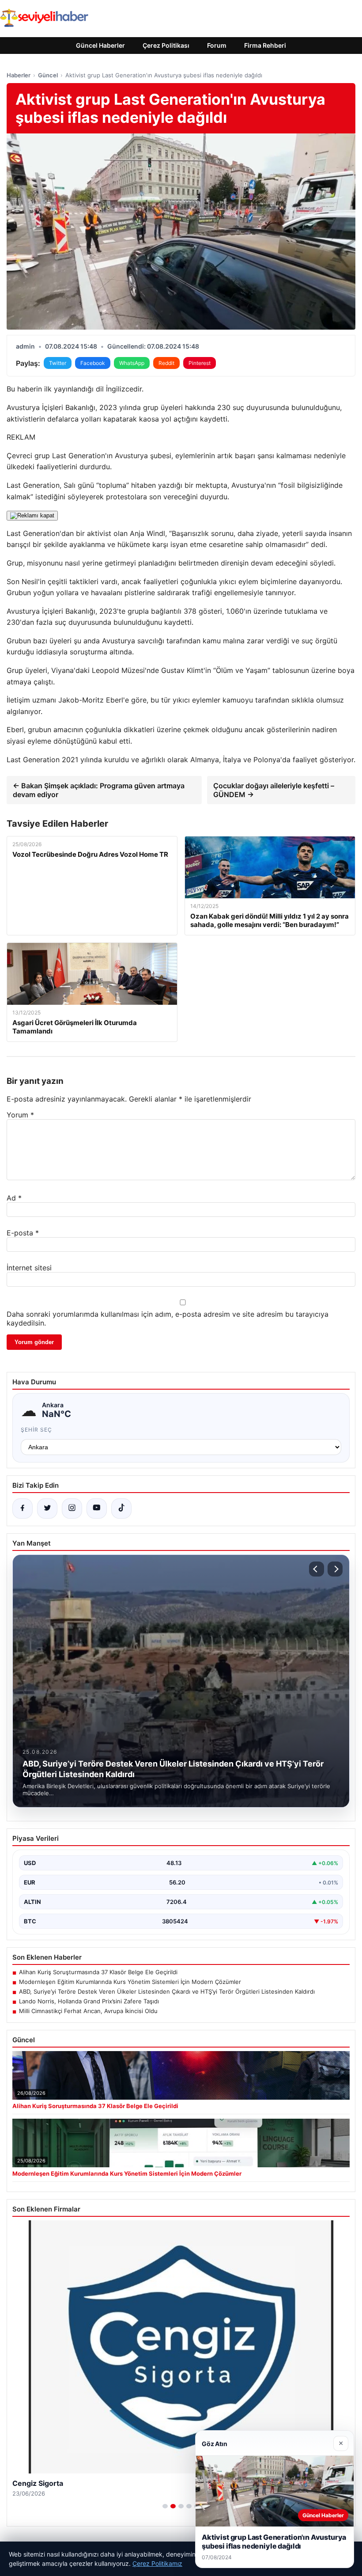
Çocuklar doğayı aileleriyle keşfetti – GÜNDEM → (274, 790)
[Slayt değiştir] (165, 2506)
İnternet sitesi (29, 1268)
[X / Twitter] (47, 1508)
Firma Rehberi (265, 45)
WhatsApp (132, 363)
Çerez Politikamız (157, 2563)
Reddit (166, 363)
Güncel (48, 75)
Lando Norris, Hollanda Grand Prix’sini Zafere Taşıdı (89, 2001)
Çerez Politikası (166, 45)
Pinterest (200, 363)
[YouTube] (97, 1508)
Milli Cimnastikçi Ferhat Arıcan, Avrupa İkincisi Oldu (88, 2011)
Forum (217, 45)
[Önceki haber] (317, 1569)
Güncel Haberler (100, 45)
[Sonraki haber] (335, 1569)
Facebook (93, 363)
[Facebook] (23, 1508)
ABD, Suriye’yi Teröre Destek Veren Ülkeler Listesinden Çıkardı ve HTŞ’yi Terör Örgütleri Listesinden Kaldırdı (167, 1991)
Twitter (58, 363)
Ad (14, 1198)
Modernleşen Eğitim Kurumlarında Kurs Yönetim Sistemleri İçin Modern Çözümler (130, 1982)
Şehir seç (36, 1430)
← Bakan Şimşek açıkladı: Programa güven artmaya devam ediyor (99, 790)
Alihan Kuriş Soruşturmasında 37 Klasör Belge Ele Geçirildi (98, 1972)
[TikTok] (121, 1508)
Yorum (20, 1115)
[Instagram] (72, 1508)
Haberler (19, 75)
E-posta (23, 1233)
